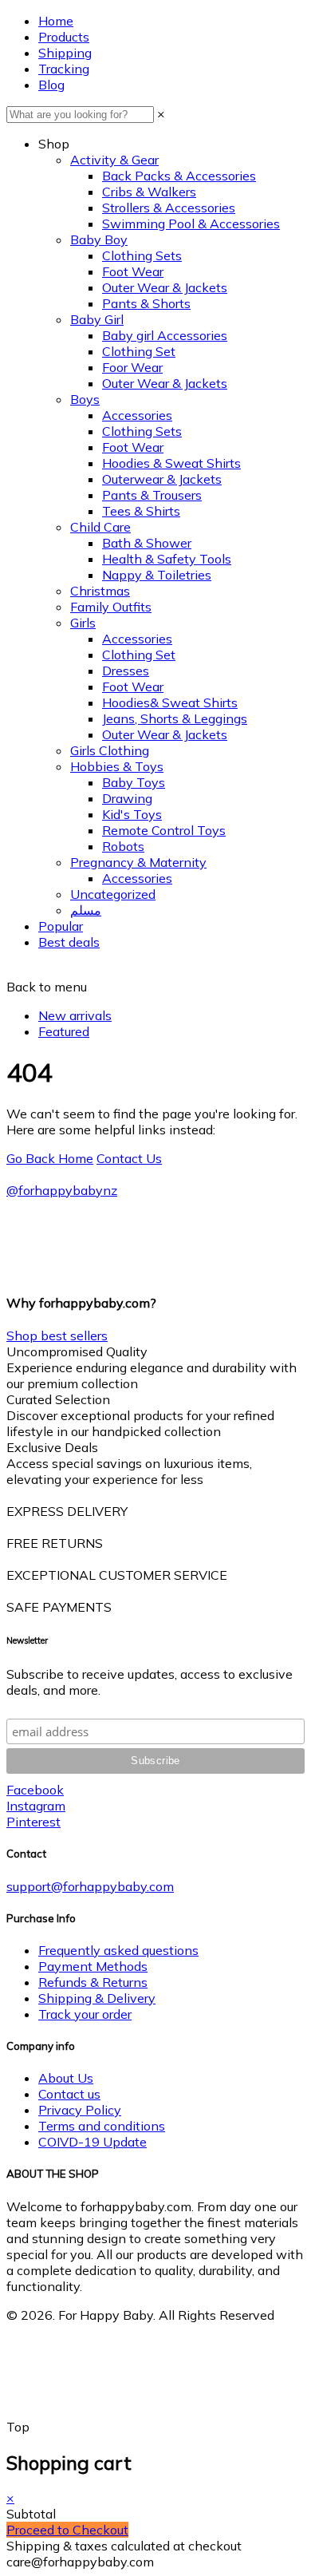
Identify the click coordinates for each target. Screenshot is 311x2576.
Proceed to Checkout (67, 2530)
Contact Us (129, 1158)
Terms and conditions (102, 2126)
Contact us (69, 2094)
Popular (61, 926)
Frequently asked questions (118, 1950)
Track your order (85, 2014)
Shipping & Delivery (97, 1998)
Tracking (64, 69)
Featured (64, 1031)
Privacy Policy (80, 2110)
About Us (66, 2078)
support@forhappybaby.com (90, 1886)
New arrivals (75, 1015)
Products (64, 37)
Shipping (65, 53)
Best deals (69, 942)
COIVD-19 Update (93, 2142)
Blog (51, 85)
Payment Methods (93, 1966)
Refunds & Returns (93, 1982)
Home (56, 21)
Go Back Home (50, 1158)
